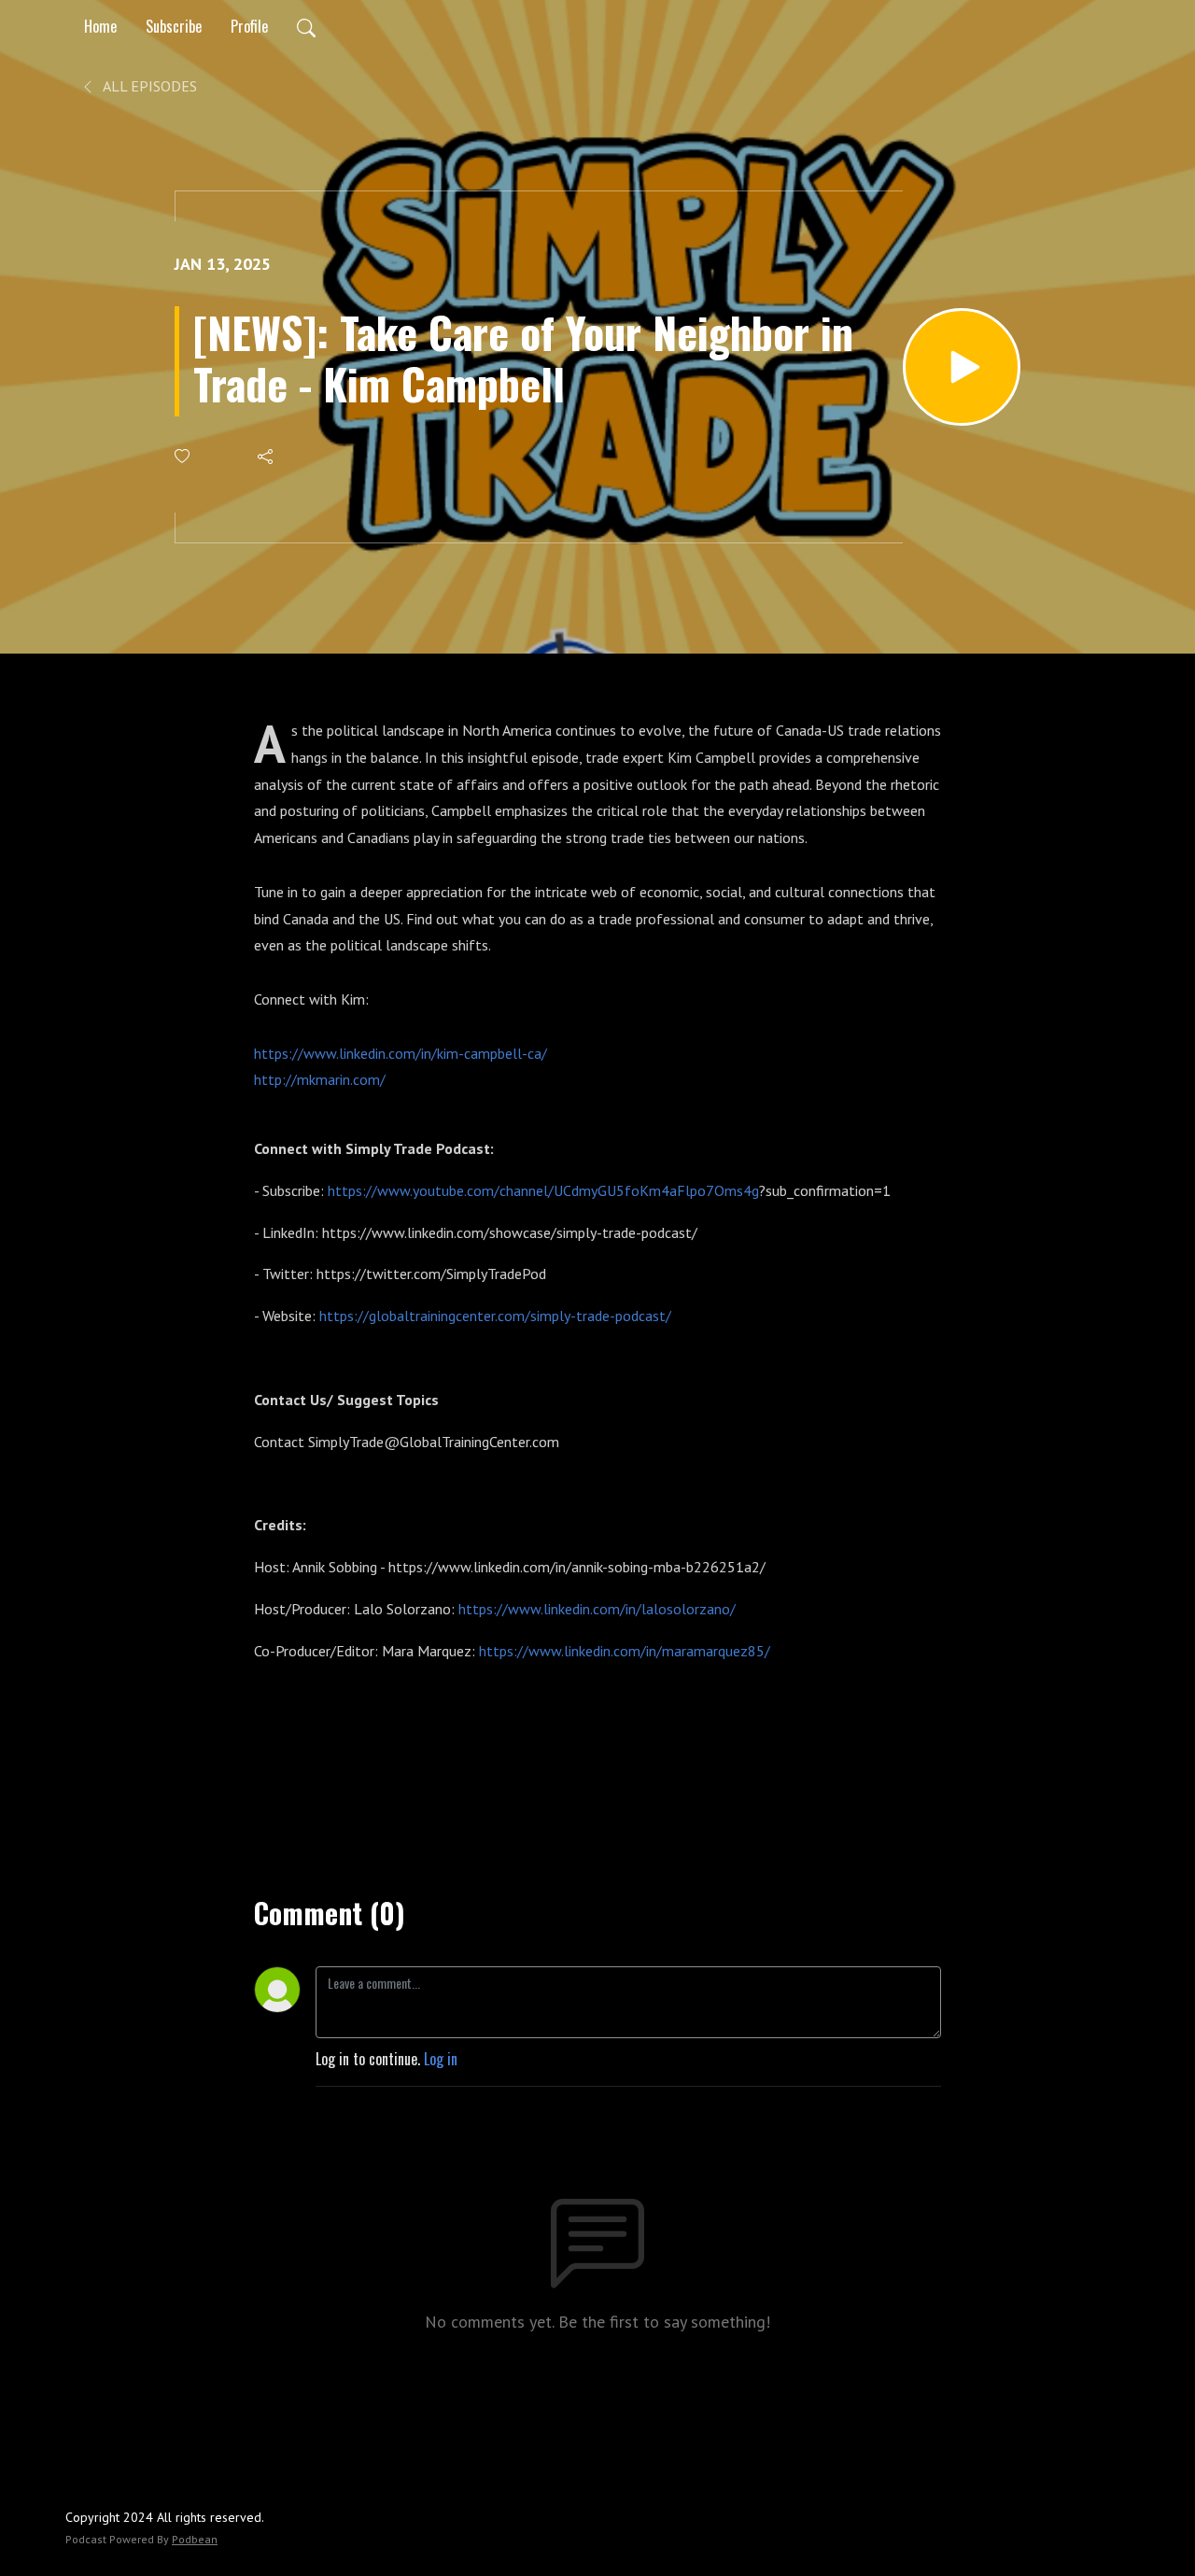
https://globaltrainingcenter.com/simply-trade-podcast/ (495, 1316)
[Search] (306, 26)
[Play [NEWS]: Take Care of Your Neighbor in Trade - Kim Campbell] (962, 367)
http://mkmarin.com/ (320, 1079)
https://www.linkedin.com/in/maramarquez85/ (625, 1651)
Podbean (195, 2539)
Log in (441, 2059)
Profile (249, 26)
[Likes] (183, 456)
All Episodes (148, 86)
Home (100, 26)
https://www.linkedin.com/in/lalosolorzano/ (597, 1609)
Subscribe (174, 26)
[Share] (267, 457)
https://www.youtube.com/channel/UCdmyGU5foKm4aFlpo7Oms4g (543, 1190)
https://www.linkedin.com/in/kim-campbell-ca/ (401, 1053)
